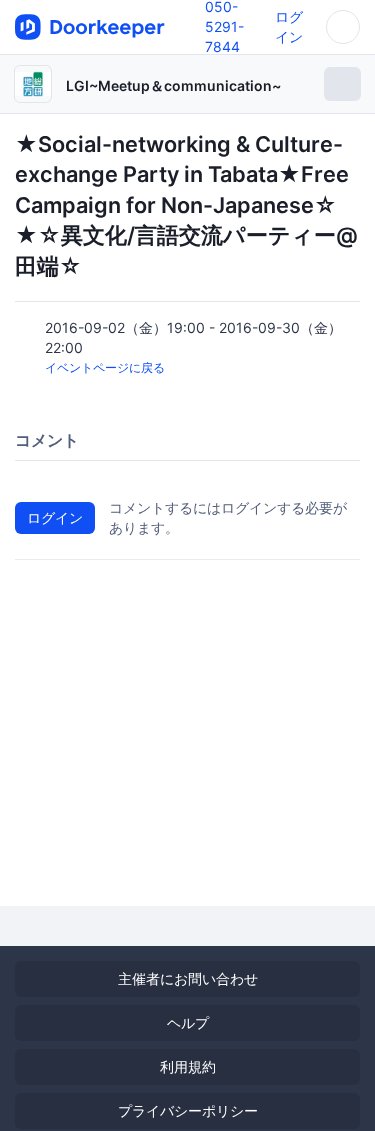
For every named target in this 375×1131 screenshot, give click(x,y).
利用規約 (188, 1066)
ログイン (55, 517)
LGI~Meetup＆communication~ (173, 85)
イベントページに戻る (105, 367)
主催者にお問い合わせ (188, 978)
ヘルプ (188, 1022)
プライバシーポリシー (188, 1110)
